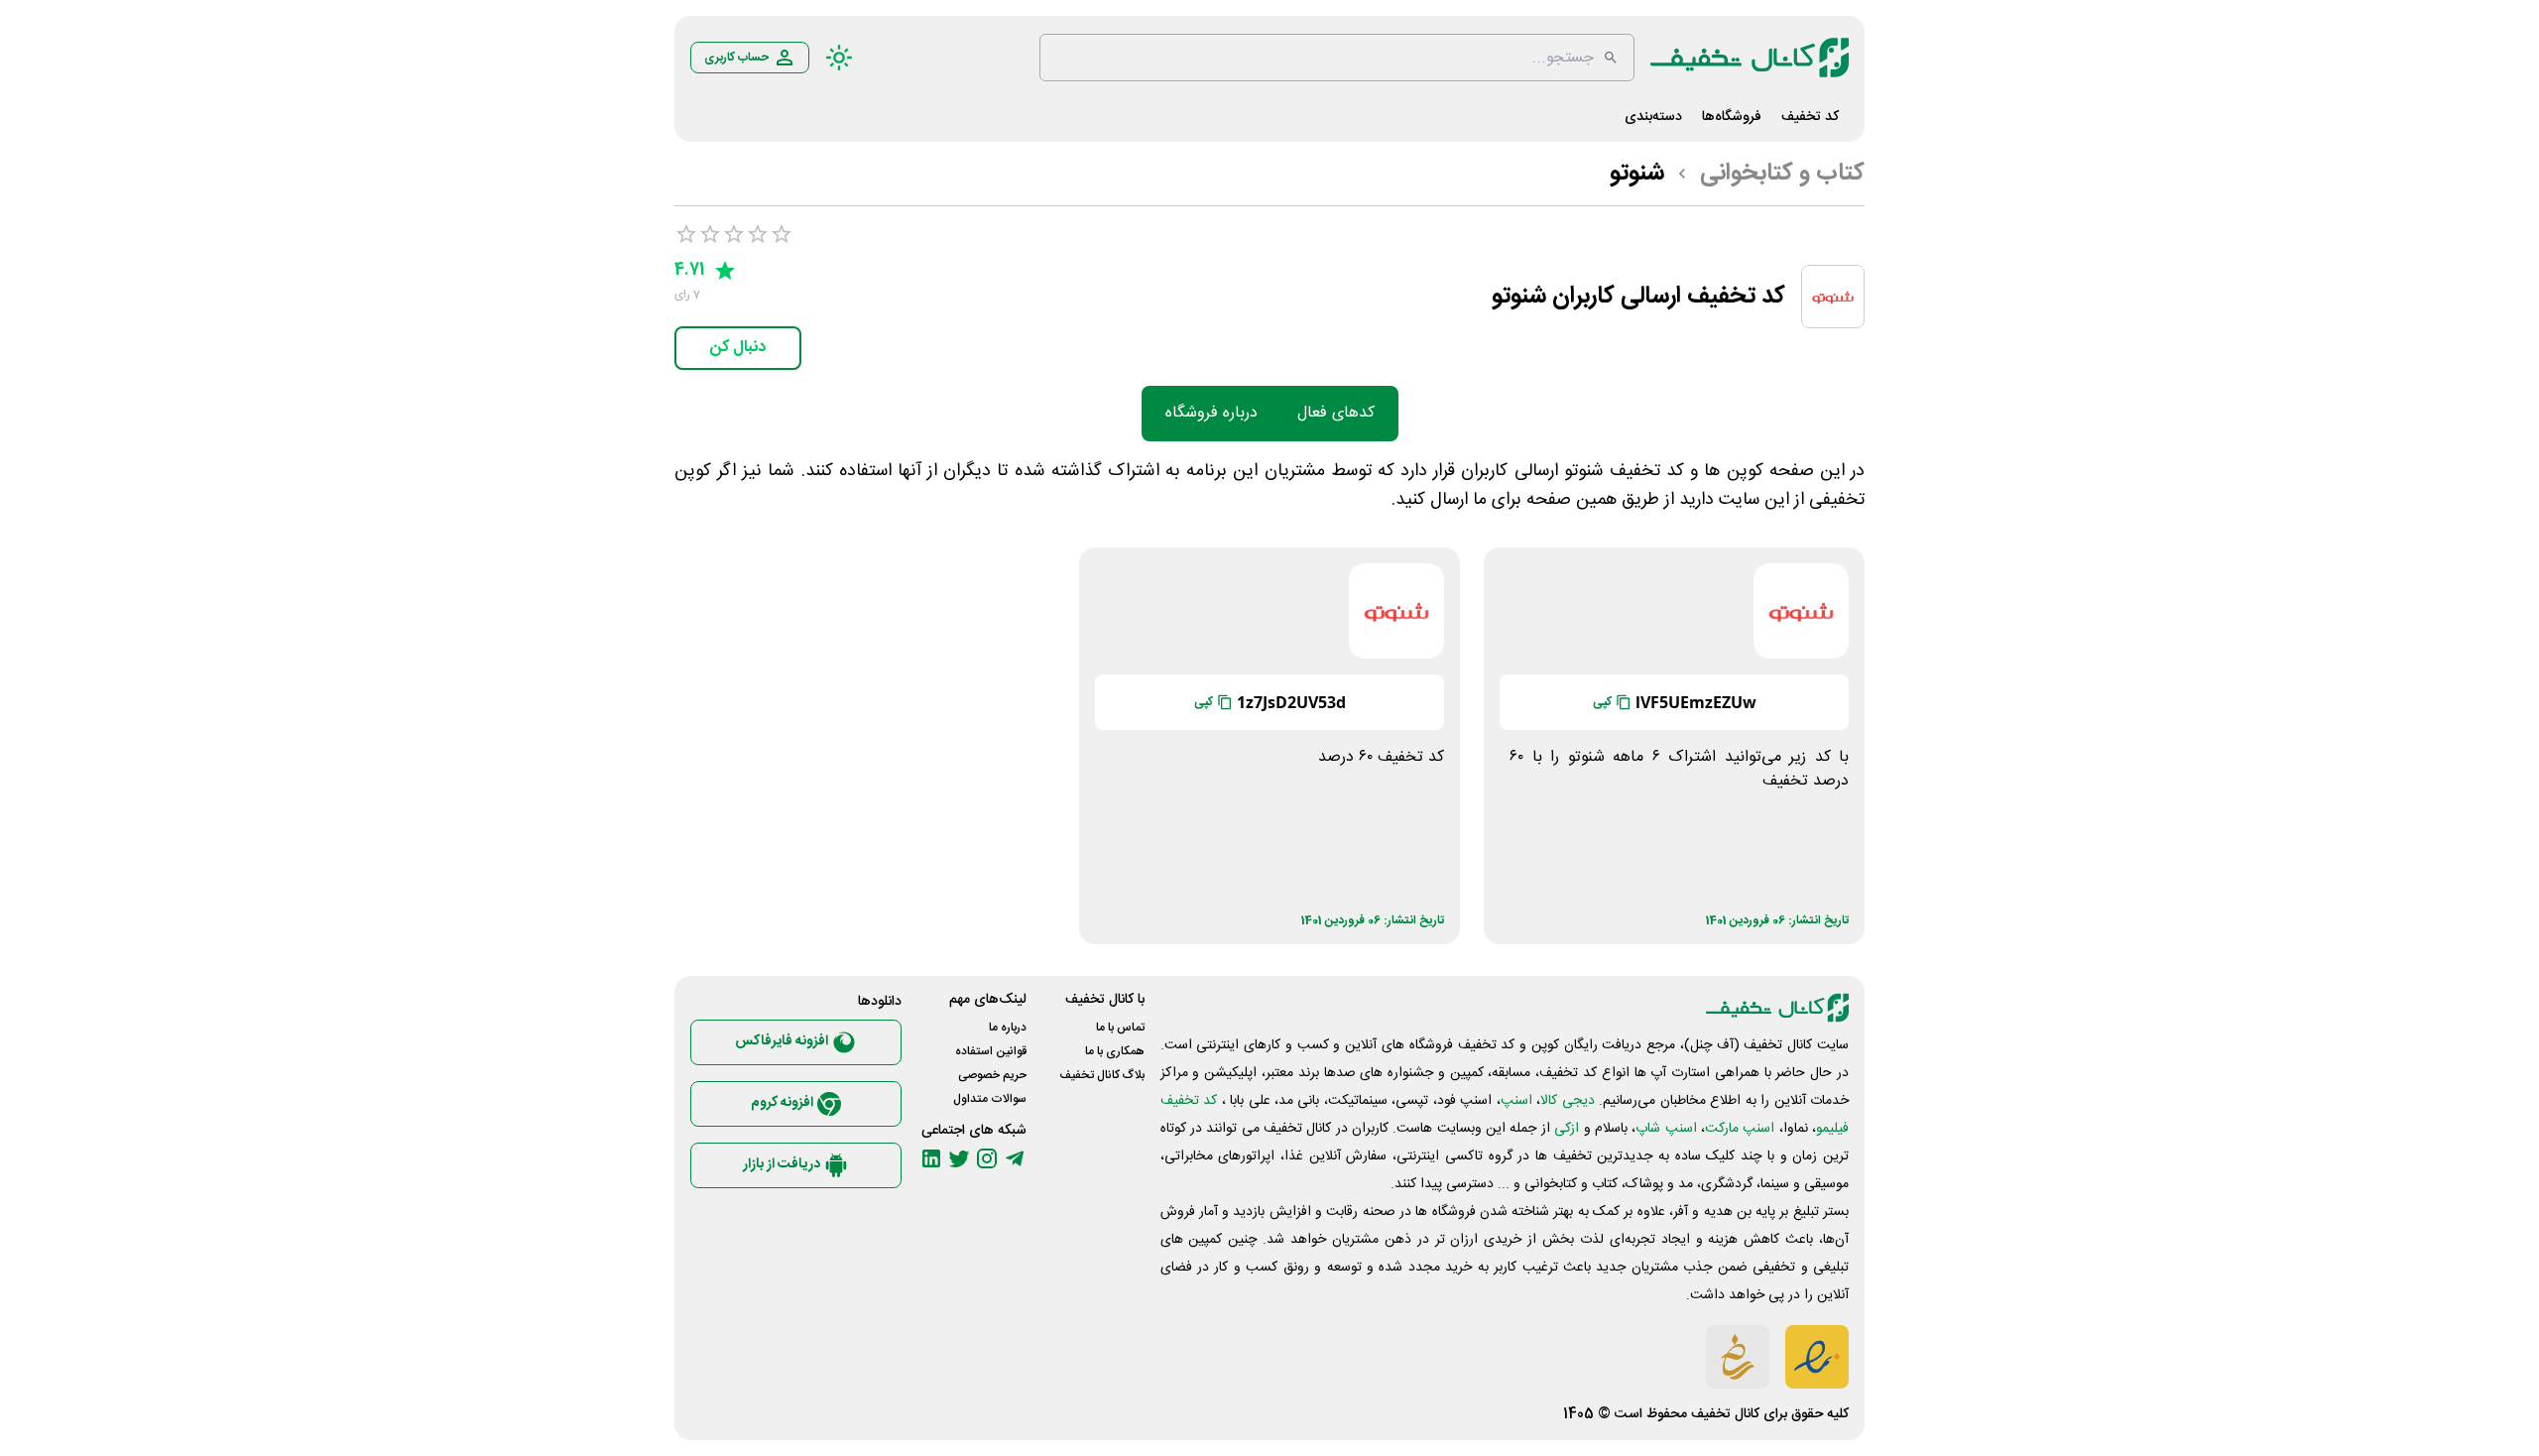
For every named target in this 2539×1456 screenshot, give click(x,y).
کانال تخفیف (1725, 1414)
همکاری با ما (1115, 1051)
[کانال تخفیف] (1750, 58)
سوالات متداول (990, 1099)
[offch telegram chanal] (1015, 1158)
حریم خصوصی (992, 1075)
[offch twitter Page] (959, 1158)
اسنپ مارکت (1740, 1129)
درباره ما (1008, 1028)
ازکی (1567, 1129)
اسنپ (1516, 1101)
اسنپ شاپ (1666, 1129)
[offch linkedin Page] (931, 1158)
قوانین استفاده (991, 1051)
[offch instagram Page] (987, 1158)
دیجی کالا (1567, 1101)
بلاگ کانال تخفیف (1102, 1075)
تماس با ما (1120, 1028)
